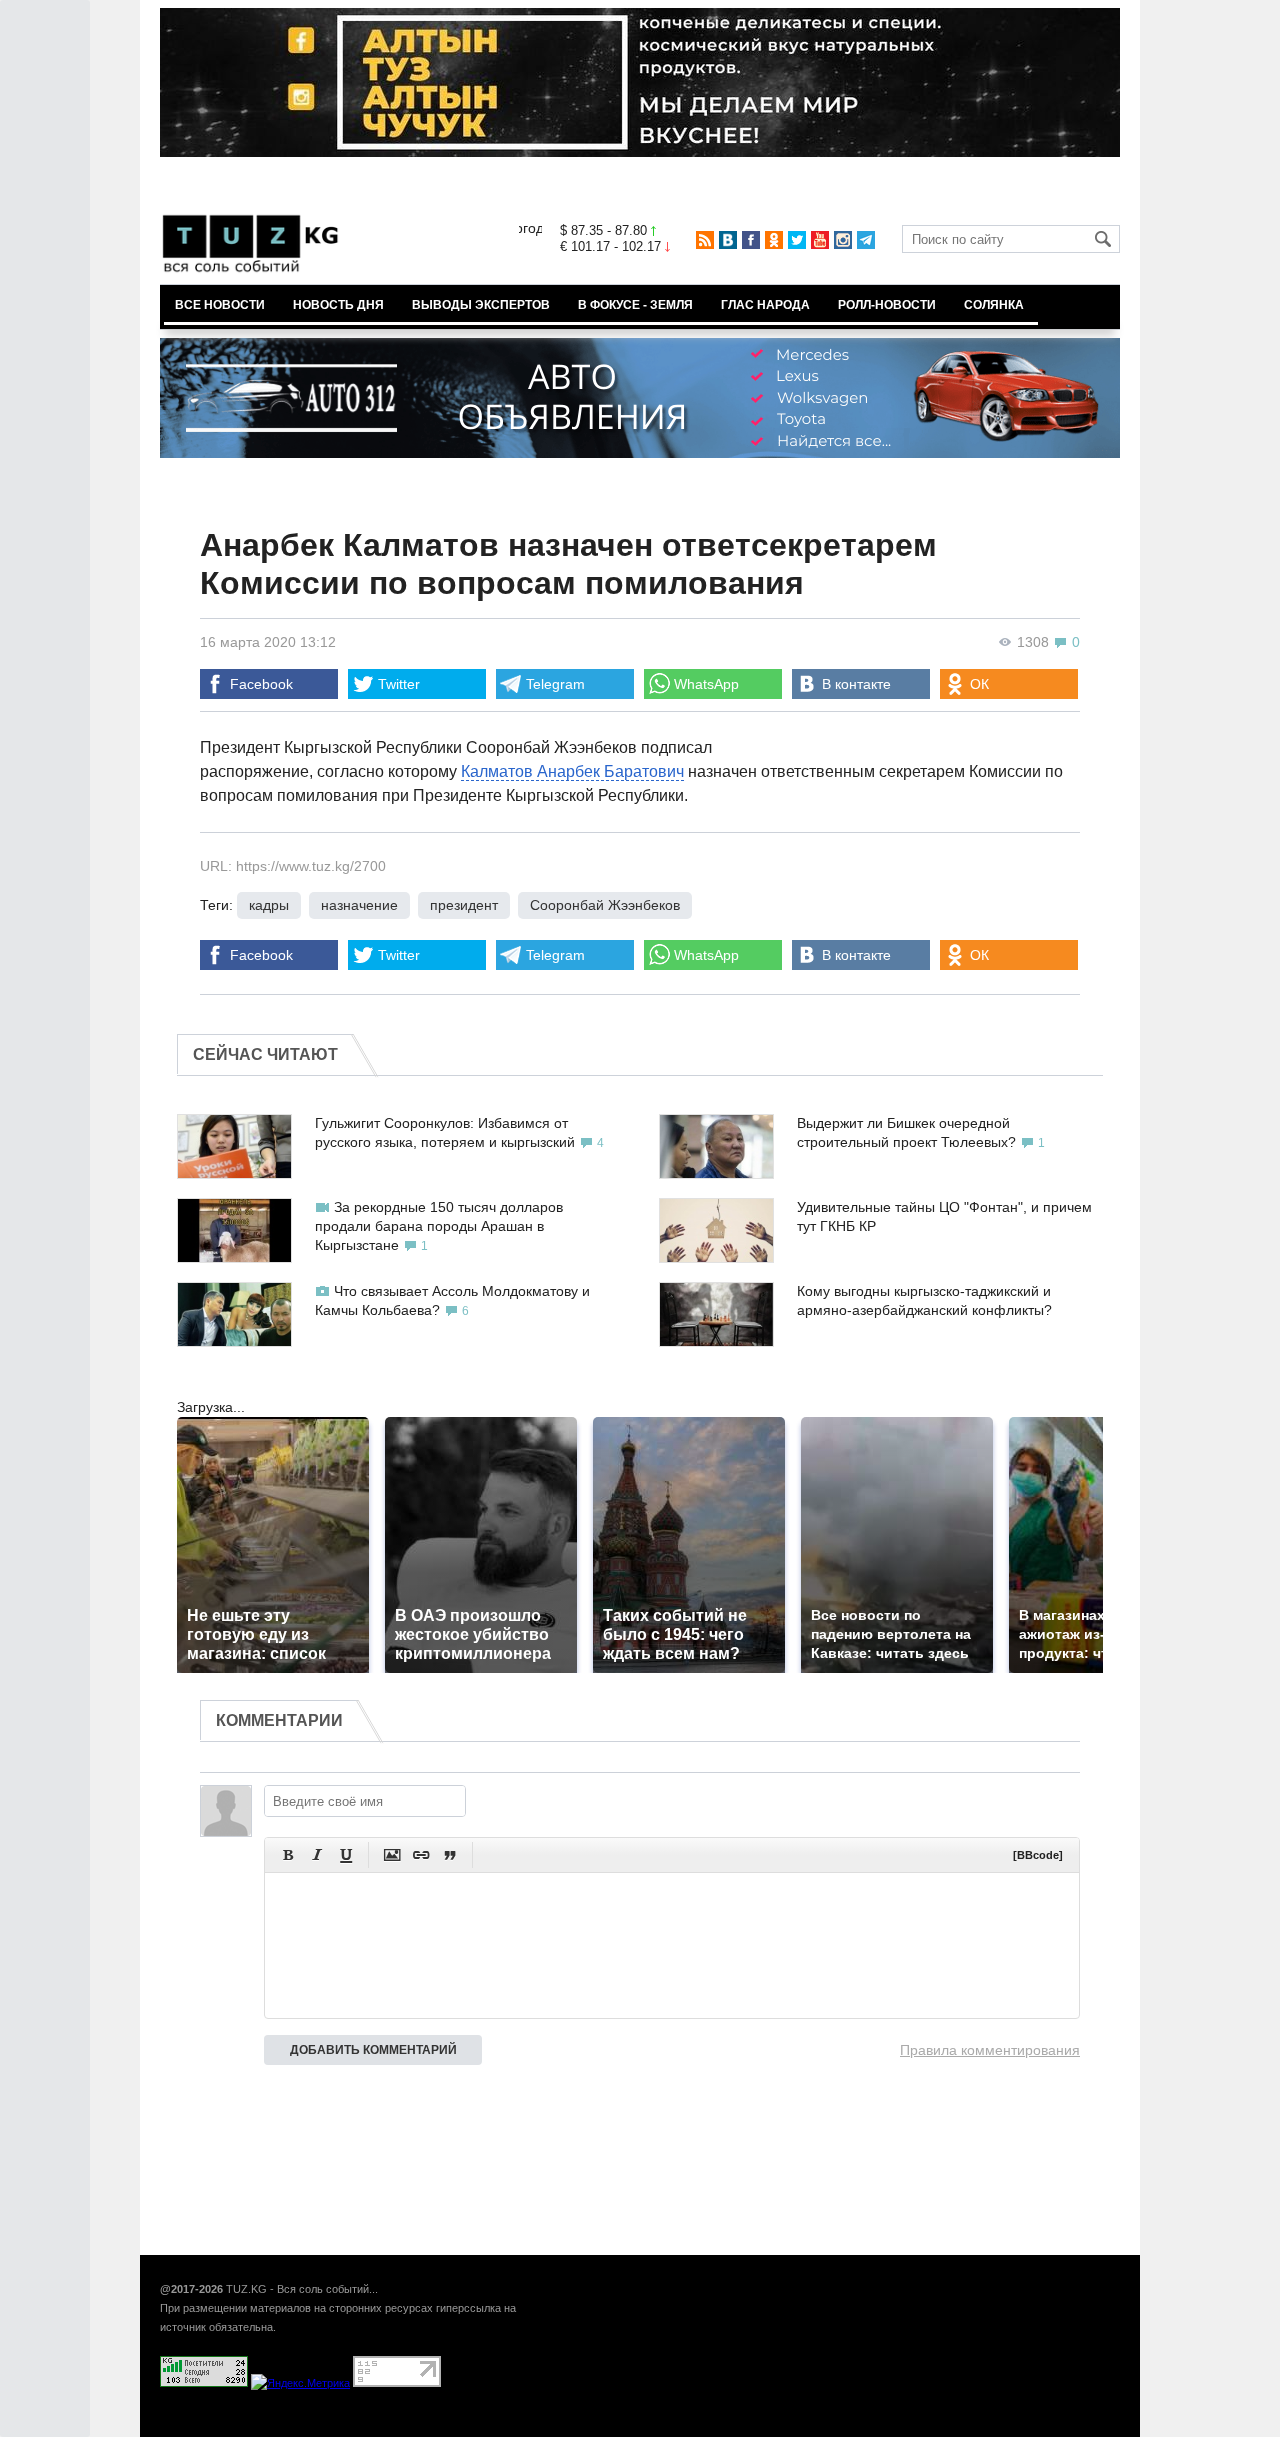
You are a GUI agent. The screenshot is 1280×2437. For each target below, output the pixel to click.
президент (464, 905)
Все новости (220, 305)
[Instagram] (843, 240)
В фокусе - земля (635, 305)
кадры (269, 905)
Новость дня (338, 305)
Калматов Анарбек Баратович (572, 771)
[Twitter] (797, 240)
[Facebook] (751, 240)
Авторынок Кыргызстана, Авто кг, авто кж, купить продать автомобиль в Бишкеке (402, 2426)
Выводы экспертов (481, 305)
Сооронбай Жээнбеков (605, 905)
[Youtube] (820, 240)
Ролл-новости (887, 305)
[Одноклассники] (774, 240)
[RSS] (705, 240)
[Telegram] (866, 240)
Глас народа (765, 305)
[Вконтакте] (728, 240)
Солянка (994, 305)
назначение (359, 905)
